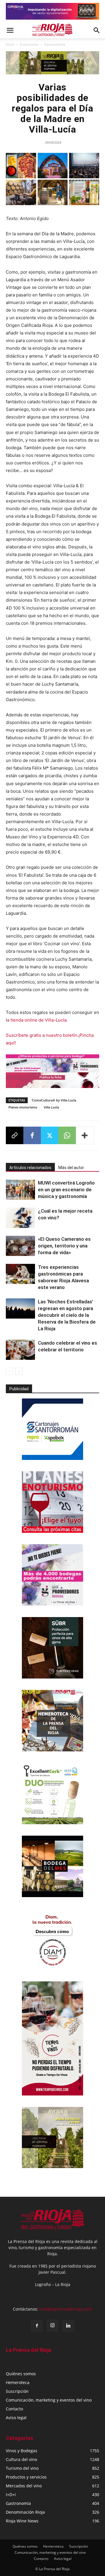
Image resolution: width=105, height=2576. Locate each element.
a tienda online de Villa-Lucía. (37, 1020)
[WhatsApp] (67, 1135)
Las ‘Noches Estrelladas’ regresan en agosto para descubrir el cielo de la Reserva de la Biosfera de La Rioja (67, 1315)
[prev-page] (9, 1371)
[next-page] (19, 1371)
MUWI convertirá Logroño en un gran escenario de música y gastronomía (66, 1190)
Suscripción (17, 2391)
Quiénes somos (21, 2374)
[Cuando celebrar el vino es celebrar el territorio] (20, 1350)
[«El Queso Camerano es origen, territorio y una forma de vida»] (20, 1246)
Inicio (10, 44)
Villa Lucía (51, 1107)
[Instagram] (52, 2326)
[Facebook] (32, 1135)
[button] (10, 30)
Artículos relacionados (30, 1168)
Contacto (14, 2409)
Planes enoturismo (23, 1107)
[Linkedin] (68, 2326)
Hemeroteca (18, 2382)
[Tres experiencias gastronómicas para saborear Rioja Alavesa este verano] (20, 1274)
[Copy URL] (15, 1135)
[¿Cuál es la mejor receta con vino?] (20, 1218)
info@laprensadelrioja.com (66, 2309)
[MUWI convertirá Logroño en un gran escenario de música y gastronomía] (20, 1190)
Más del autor (71, 1168)
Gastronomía (55, 44)
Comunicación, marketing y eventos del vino (49, 2400)
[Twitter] (50, 1135)
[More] (85, 1135)
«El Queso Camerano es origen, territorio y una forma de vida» (64, 1246)
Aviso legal (16, 2418)
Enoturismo (29, 44)
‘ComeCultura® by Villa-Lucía (54, 1100)
